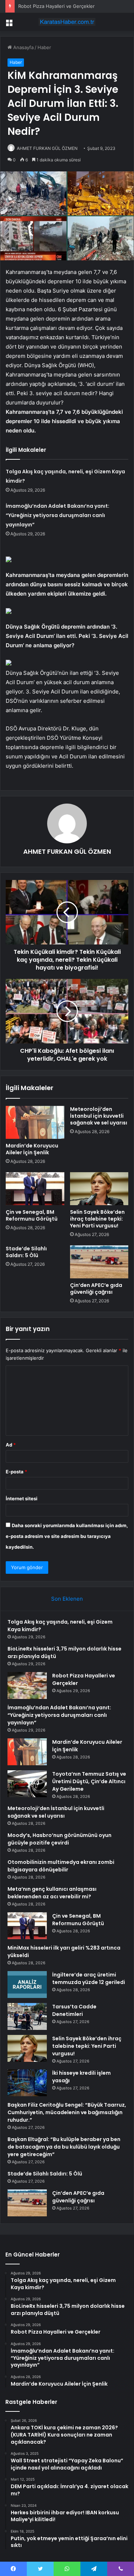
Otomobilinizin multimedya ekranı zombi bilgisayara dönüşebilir (61, 1866)
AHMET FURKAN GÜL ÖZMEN (47, 148)
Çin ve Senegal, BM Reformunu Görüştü (32, 1215)
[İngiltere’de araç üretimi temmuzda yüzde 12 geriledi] (27, 1985)
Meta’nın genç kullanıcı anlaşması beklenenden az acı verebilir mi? (52, 1893)
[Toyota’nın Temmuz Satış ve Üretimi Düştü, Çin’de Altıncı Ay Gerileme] (27, 1784)
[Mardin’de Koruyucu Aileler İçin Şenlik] (35, 1122)
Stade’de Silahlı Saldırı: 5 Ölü (26, 1252)
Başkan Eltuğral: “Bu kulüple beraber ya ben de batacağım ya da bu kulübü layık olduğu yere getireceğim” (64, 2147)
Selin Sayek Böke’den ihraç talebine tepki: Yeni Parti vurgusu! (97, 1219)
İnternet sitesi (22, 1498)
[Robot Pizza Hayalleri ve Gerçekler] (27, 1685)
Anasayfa (23, 47)
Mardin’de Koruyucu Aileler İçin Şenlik (32, 1149)
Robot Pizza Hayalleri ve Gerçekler (56, 6)
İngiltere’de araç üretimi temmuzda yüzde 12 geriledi (89, 1978)
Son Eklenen (67, 1599)
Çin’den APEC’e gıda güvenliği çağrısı (96, 1289)
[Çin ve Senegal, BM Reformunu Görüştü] (35, 1189)
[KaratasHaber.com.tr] (67, 22)
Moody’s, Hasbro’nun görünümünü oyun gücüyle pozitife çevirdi (59, 1839)
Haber (44, 47)
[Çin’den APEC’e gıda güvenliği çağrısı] (99, 1262)
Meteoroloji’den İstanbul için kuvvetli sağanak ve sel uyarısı (99, 1116)
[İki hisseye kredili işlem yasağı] (27, 2083)
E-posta (16, 1472)
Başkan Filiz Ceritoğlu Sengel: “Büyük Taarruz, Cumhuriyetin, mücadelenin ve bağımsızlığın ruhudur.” (67, 2112)
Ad (11, 1445)
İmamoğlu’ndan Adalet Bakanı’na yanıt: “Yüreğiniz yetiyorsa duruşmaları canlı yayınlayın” (58, 515)
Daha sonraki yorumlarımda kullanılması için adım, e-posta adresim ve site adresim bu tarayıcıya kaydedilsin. (67, 1536)
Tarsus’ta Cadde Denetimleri (74, 2010)
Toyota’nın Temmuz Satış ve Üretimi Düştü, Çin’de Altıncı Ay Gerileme (89, 1781)
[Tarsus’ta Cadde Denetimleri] (27, 2016)
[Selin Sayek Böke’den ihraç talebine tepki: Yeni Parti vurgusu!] (99, 1189)
